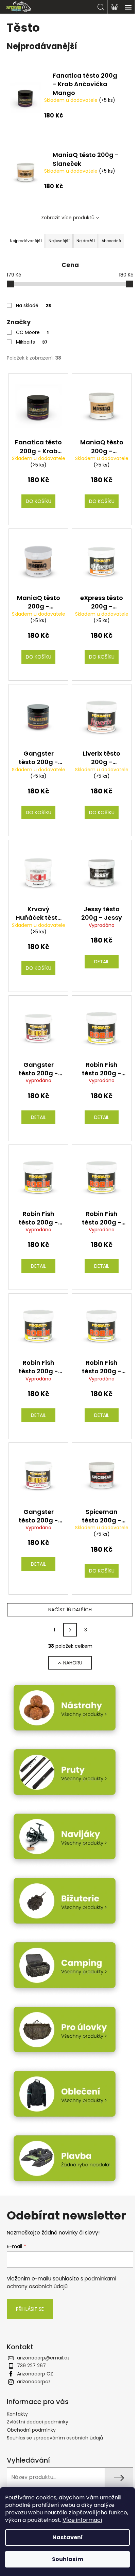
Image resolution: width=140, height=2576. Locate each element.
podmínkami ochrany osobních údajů (62, 2282)
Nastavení (68, 2537)
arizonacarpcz (34, 2382)
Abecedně (111, 241)
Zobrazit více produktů (68, 218)
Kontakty (17, 2414)
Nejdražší (86, 241)
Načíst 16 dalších (70, 1610)
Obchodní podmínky (31, 2430)
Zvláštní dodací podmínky (38, 2422)
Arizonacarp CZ (35, 2374)
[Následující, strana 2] (70, 1630)
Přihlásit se (30, 2309)
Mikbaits (32, 342)
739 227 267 (31, 2366)
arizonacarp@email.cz (43, 2358)
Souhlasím (68, 2559)
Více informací (82, 2520)
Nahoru (73, 1663)
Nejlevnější (59, 241)
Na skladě (33, 305)
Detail (102, 962)
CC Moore (32, 332)
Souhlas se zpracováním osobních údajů (55, 2438)
